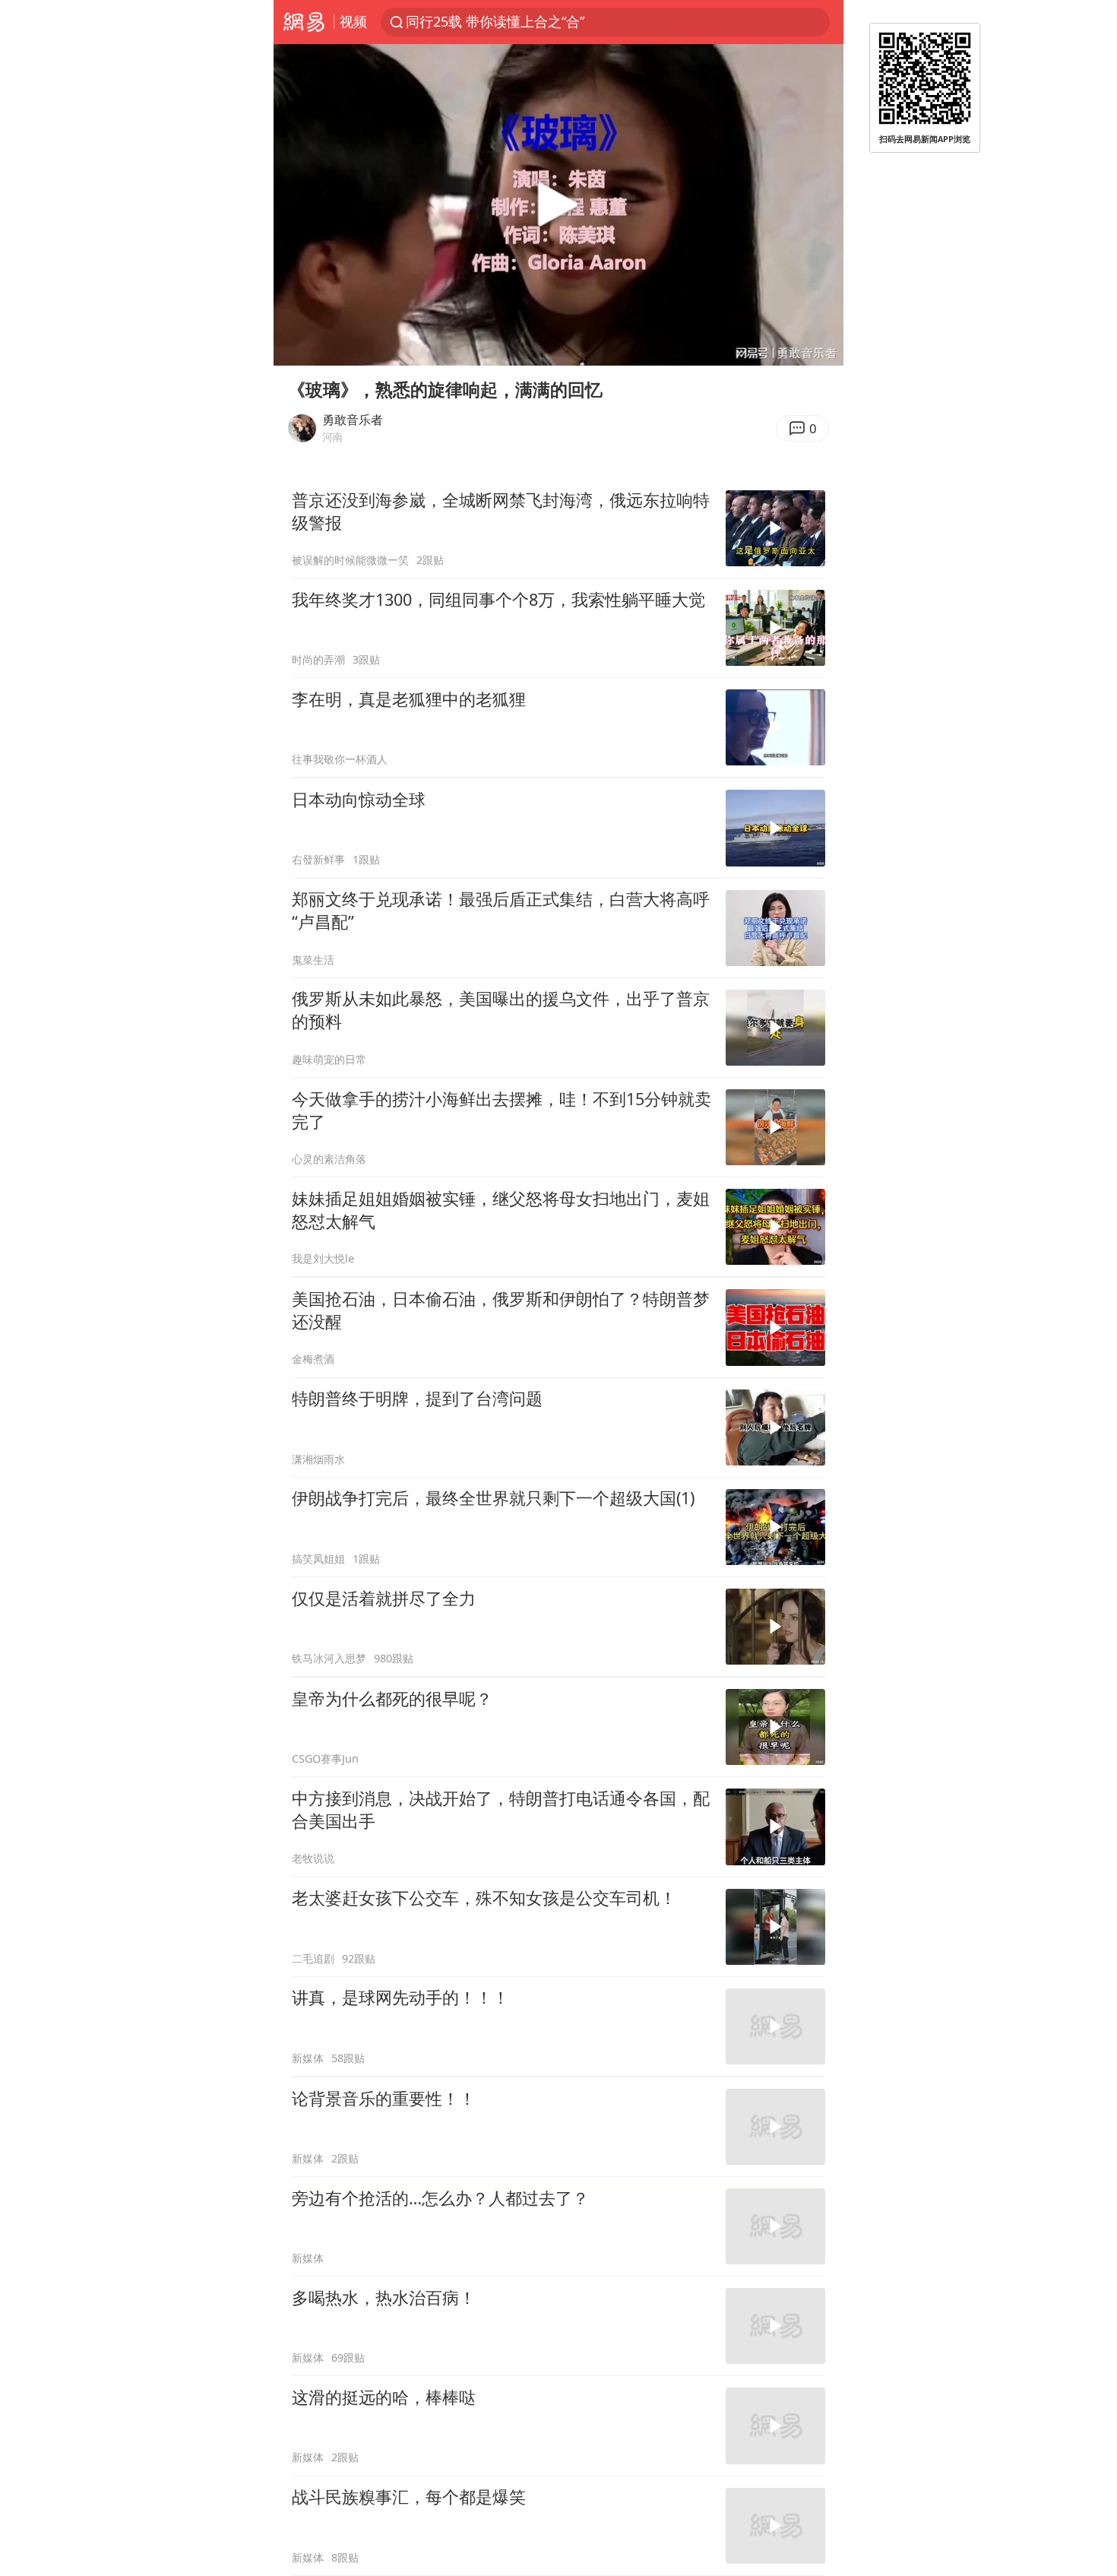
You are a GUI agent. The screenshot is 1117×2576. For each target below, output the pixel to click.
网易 (304, 22)
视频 (353, 21)
